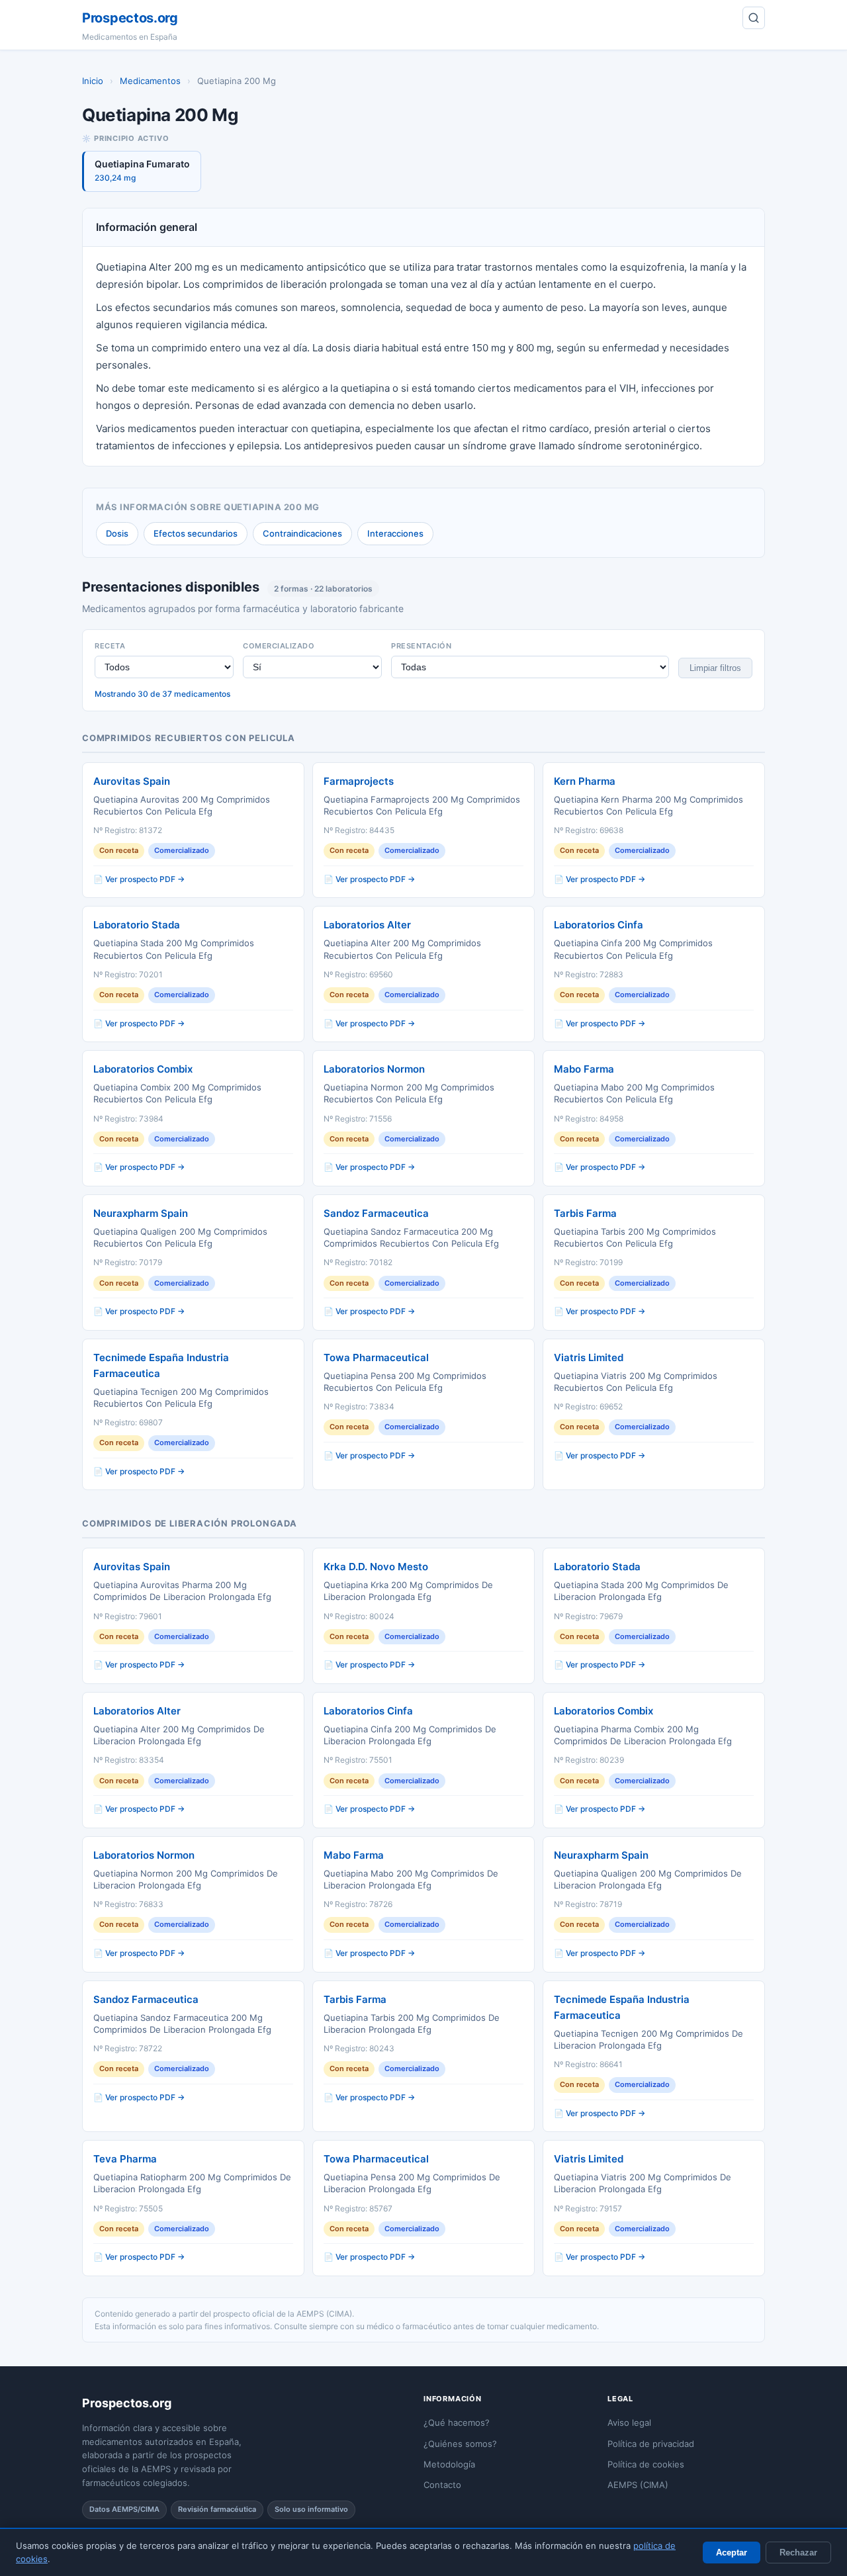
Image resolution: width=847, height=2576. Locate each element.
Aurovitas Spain (132, 781)
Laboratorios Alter (367, 925)
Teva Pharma (125, 2159)
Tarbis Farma (585, 1213)
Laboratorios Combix (143, 1069)
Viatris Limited (589, 1357)
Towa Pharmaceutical (376, 1357)
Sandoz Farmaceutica (376, 1213)
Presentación (421, 646)
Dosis (117, 533)
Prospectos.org (130, 18)
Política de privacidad (651, 2444)
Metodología (449, 2464)
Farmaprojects (359, 781)
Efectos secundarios (196, 533)
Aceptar (732, 2553)
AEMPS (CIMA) (638, 2485)
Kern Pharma (585, 781)
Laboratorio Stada (137, 925)
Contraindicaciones (302, 533)
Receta (110, 646)
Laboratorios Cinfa (599, 925)
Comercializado (279, 646)
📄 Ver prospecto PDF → (139, 879)
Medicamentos (150, 81)
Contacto (442, 2485)
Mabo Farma (584, 1069)
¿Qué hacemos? (457, 2422)
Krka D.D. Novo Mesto (376, 1567)
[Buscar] (754, 18)
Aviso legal (629, 2422)
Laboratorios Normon (374, 1069)
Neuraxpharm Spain (141, 1213)
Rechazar (798, 2553)
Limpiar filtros (715, 668)
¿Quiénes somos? (460, 2444)
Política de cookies (646, 2464)
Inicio (93, 81)
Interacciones (395, 533)
